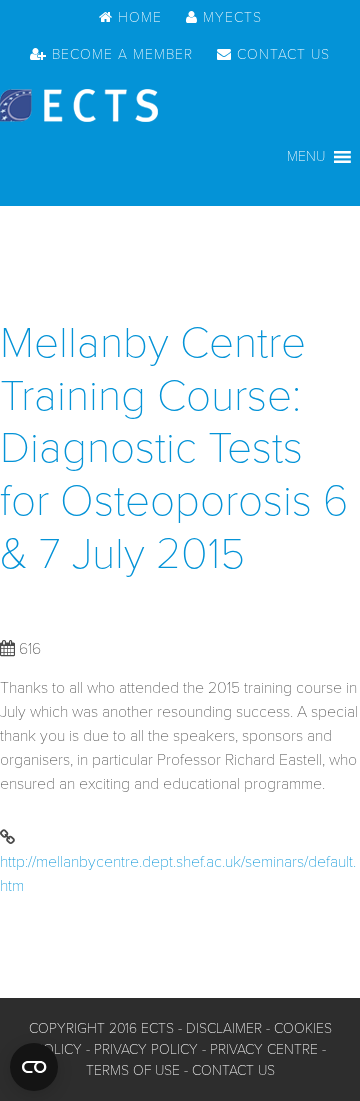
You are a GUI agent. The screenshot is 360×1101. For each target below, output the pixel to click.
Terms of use (133, 1070)
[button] (306, 157)
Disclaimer (224, 1028)
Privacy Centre (264, 1049)
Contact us (233, 1070)
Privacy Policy (146, 1049)
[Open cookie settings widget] (34, 1067)
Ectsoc (79, 105)
